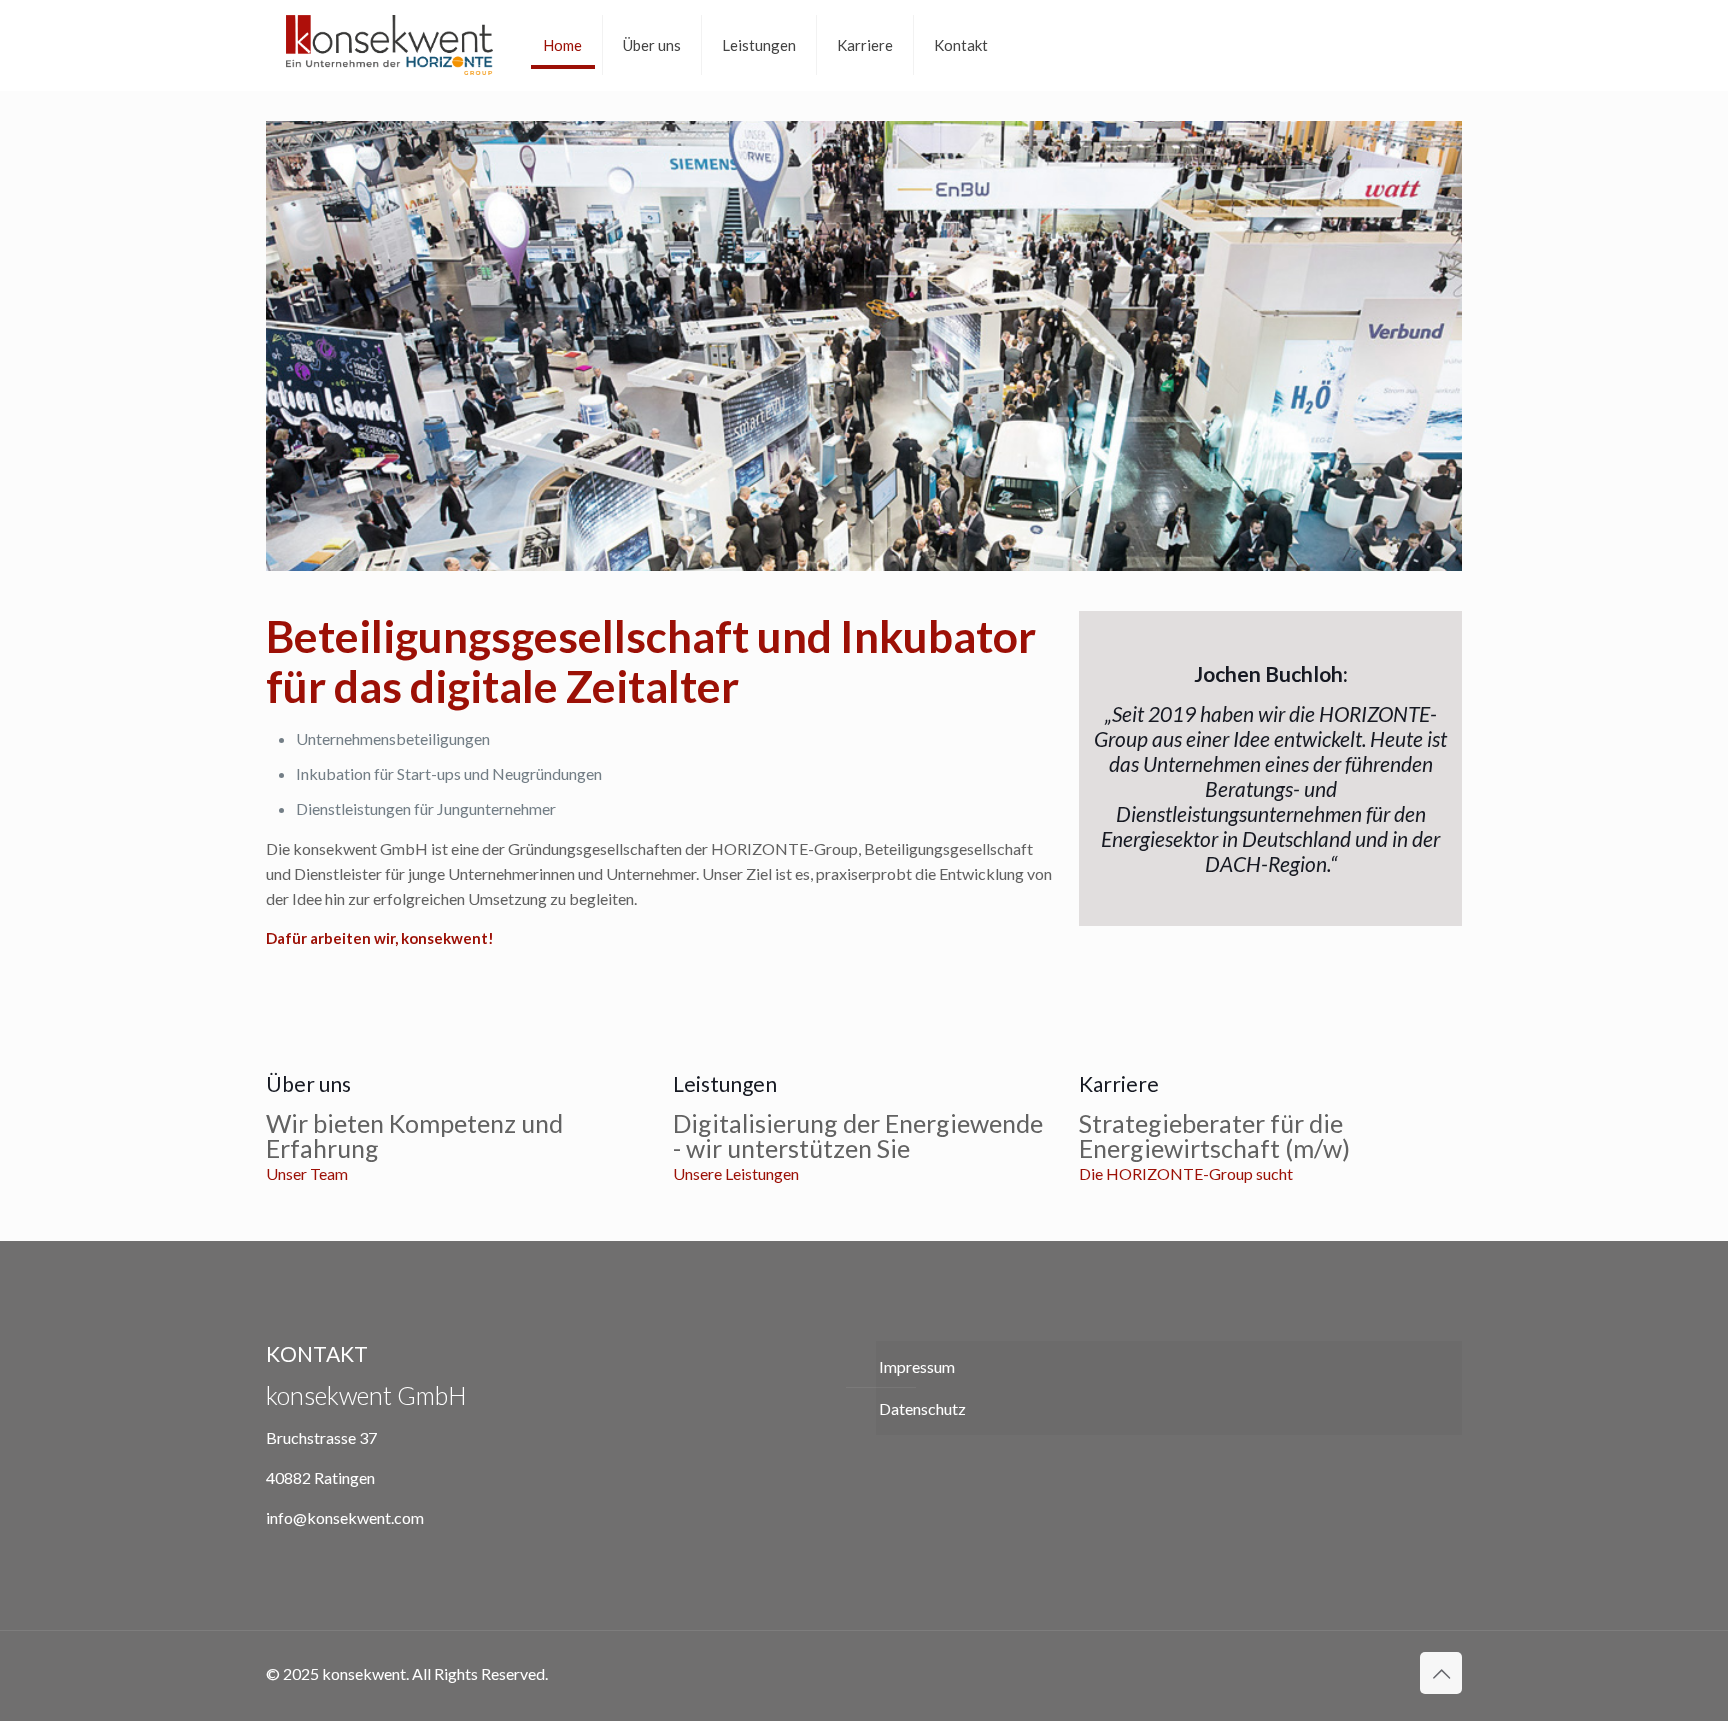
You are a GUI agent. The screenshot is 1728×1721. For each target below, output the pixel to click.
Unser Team (307, 1173)
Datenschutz (922, 1408)
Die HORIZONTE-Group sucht (1186, 1173)
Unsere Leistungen (736, 1173)
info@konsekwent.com (345, 1517)
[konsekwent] (389, 45)
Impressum (917, 1366)
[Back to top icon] (1441, 1673)
